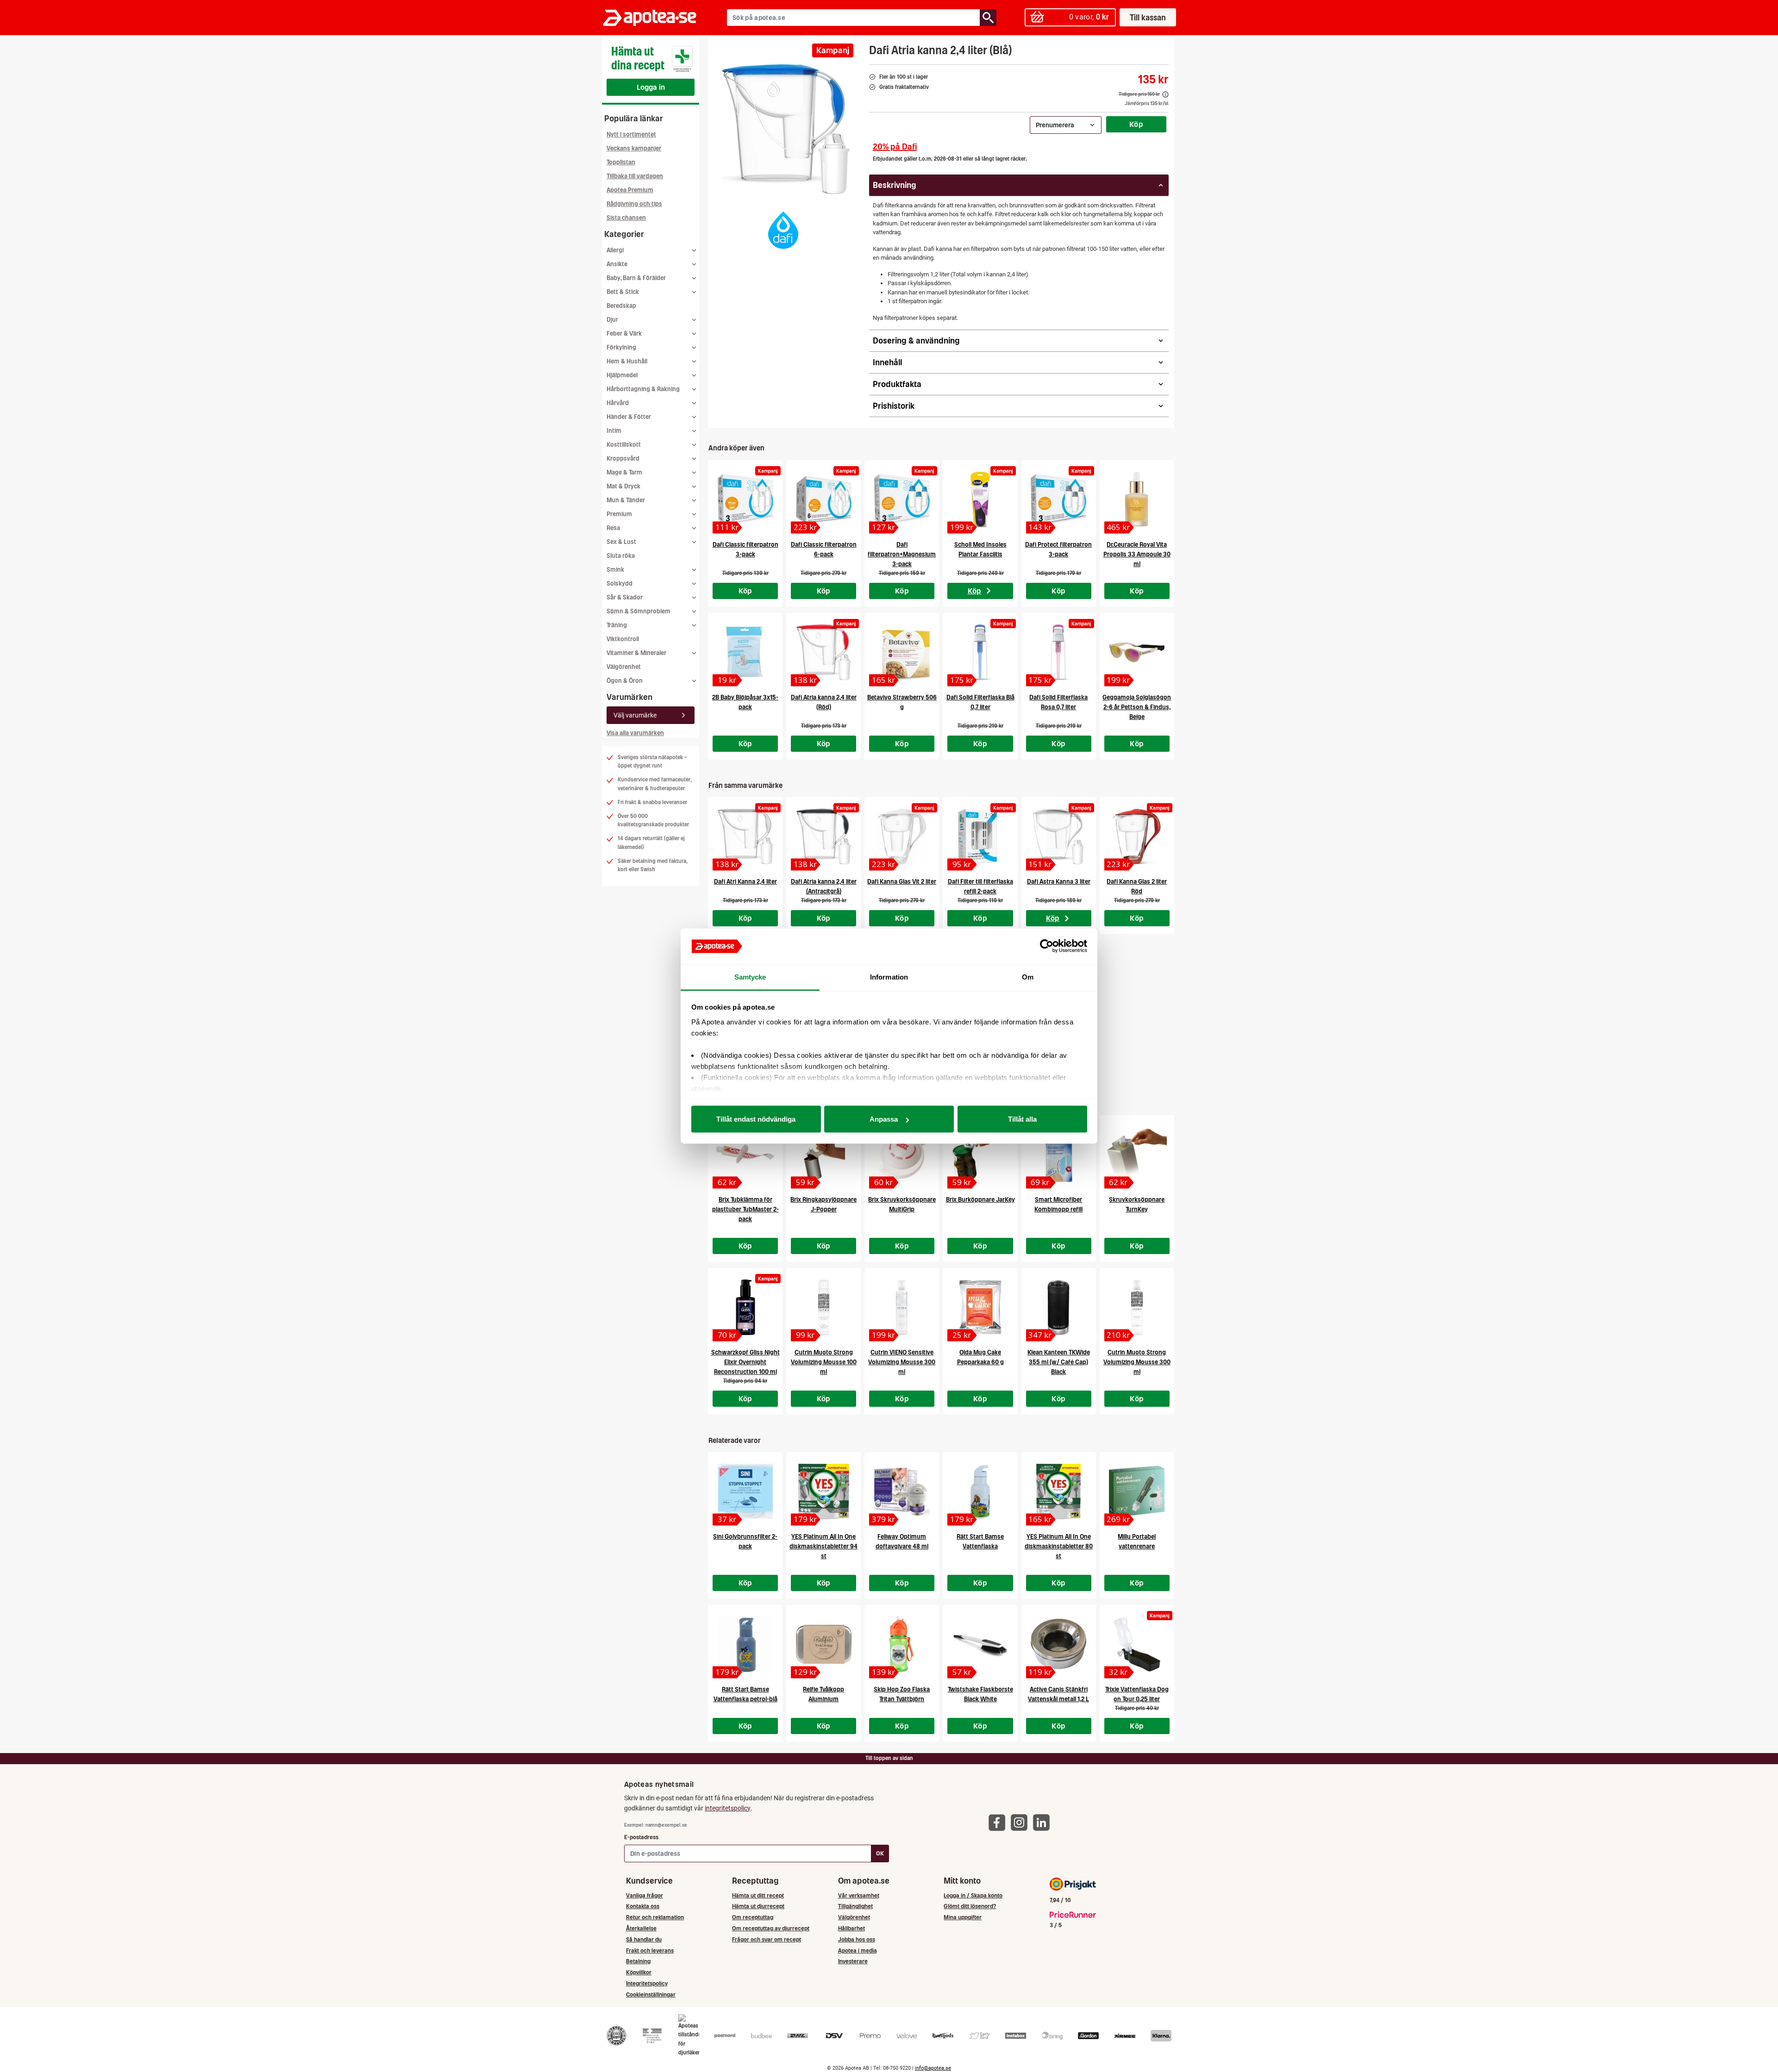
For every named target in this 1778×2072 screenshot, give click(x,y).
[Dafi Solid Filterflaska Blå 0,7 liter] (980, 652)
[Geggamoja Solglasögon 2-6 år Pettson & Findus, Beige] (1137, 652)
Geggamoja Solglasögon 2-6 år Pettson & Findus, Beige (1137, 707)
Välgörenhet (624, 667)
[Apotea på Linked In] (1044, 1822)
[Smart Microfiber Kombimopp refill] (1059, 1155)
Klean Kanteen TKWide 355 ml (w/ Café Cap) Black (1059, 1362)
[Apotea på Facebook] (999, 1822)
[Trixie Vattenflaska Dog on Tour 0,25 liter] (1137, 1644)
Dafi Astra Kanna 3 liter (1059, 882)
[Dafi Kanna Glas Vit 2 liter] (902, 836)
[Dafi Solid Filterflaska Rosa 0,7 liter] (1059, 652)
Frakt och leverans (650, 1950)
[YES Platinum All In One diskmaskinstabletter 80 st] (1059, 1492)
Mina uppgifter (963, 1917)
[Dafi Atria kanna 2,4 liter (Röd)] (823, 652)
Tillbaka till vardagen (635, 176)
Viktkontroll (623, 639)
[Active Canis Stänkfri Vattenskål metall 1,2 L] (1059, 1644)
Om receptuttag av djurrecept (771, 1928)
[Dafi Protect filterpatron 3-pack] (1059, 499)
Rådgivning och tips (634, 204)
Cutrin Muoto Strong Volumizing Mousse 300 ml (1137, 1362)
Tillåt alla (1022, 1119)
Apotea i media (858, 1950)
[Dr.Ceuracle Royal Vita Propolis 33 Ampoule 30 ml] (1137, 499)
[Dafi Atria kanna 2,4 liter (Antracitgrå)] (823, 836)
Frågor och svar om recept (767, 1939)
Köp (1136, 124)
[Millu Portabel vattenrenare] (1137, 1492)
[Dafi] (783, 230)
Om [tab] (1028, 977)
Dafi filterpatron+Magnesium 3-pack (902, 554)
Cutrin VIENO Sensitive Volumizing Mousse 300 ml (902, 1362)
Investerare (853, 1961)
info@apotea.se (933, 2068)
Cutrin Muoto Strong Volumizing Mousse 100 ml (824, 1362)
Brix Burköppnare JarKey (980, 1200)
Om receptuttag (753, 1917)
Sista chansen (626, 218)
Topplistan (621, 162)
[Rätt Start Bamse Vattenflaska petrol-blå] (745, 1644)
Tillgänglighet (855, 1906)
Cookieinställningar (651, 1994)
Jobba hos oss (857, 1939)
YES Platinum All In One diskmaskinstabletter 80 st (1059, 1546)
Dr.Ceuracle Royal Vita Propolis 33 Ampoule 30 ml (1137, 554)
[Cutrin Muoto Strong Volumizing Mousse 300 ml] (1137, 1307)
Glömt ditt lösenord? (970, 1906)
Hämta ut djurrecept (758, 1906)
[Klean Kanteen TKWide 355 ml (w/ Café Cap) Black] (1059, 1307)
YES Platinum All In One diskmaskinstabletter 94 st (823, 1546)
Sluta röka (621, 556)
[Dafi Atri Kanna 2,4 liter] (745, 836)
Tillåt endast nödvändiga (756, 1119)
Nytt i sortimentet (631, 134)
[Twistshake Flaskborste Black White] (980, 1644)
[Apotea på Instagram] (1021, 1822)
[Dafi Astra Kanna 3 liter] (1059, 836)
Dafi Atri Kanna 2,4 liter (745, 882)
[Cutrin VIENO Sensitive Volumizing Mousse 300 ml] (902, 1307)
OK (880, 1853)
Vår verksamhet (859, 1895)
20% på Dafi (895, 147)
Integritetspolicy (647, 1983)
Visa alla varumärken (635, 733)
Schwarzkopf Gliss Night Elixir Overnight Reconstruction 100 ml (745, 1362)
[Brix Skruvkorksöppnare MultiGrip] (902, 1155)
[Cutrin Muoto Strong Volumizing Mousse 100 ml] (823, 1307)
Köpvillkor (639, 1972)
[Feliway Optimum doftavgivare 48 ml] (902, 1492)
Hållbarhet (851, 1928)
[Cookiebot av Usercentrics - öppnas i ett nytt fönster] (1047, 946)
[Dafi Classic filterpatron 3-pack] (745, 499)
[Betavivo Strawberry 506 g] (902, 652)
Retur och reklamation (655, 1917)
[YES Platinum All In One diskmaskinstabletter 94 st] (823, 1492)
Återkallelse (641, 1928)
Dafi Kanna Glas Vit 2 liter (902, 882)
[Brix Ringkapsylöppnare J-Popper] (823, 1155)
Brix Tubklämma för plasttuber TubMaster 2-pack (745, 1209)
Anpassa (884, 1119)
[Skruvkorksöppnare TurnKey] (1137, 1155)
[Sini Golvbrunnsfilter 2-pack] (745, 1492)
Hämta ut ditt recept (758, 1895)
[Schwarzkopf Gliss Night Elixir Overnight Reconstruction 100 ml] (745, 1307)
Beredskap (621, 306)
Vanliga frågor (645, 1895)
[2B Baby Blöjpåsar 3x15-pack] (745, 652)
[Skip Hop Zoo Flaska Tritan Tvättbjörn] (902, 1644)
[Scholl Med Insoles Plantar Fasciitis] (980, 499)
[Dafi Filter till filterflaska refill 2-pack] (980, 836)
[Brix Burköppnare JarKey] (980, 1155)
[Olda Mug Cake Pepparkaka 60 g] (980, 1307)
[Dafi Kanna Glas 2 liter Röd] (1137, 836)
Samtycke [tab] (750, 977)
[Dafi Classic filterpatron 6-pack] (823, 499)
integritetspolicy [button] (728, 1808)
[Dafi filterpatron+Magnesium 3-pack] (902, 499)
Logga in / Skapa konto (973, 1895)
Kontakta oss (643, 1906)
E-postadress (641, 1837)
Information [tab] (889, 977)
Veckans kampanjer (634, 148)
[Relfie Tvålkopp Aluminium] (823, 1644)
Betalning (638, 1961)
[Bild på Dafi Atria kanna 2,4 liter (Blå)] (786, 129)
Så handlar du (644, 1939)
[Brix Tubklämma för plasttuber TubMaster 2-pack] (745, 1155)
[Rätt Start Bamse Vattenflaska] (980, 1492)
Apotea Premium (630, 190)
